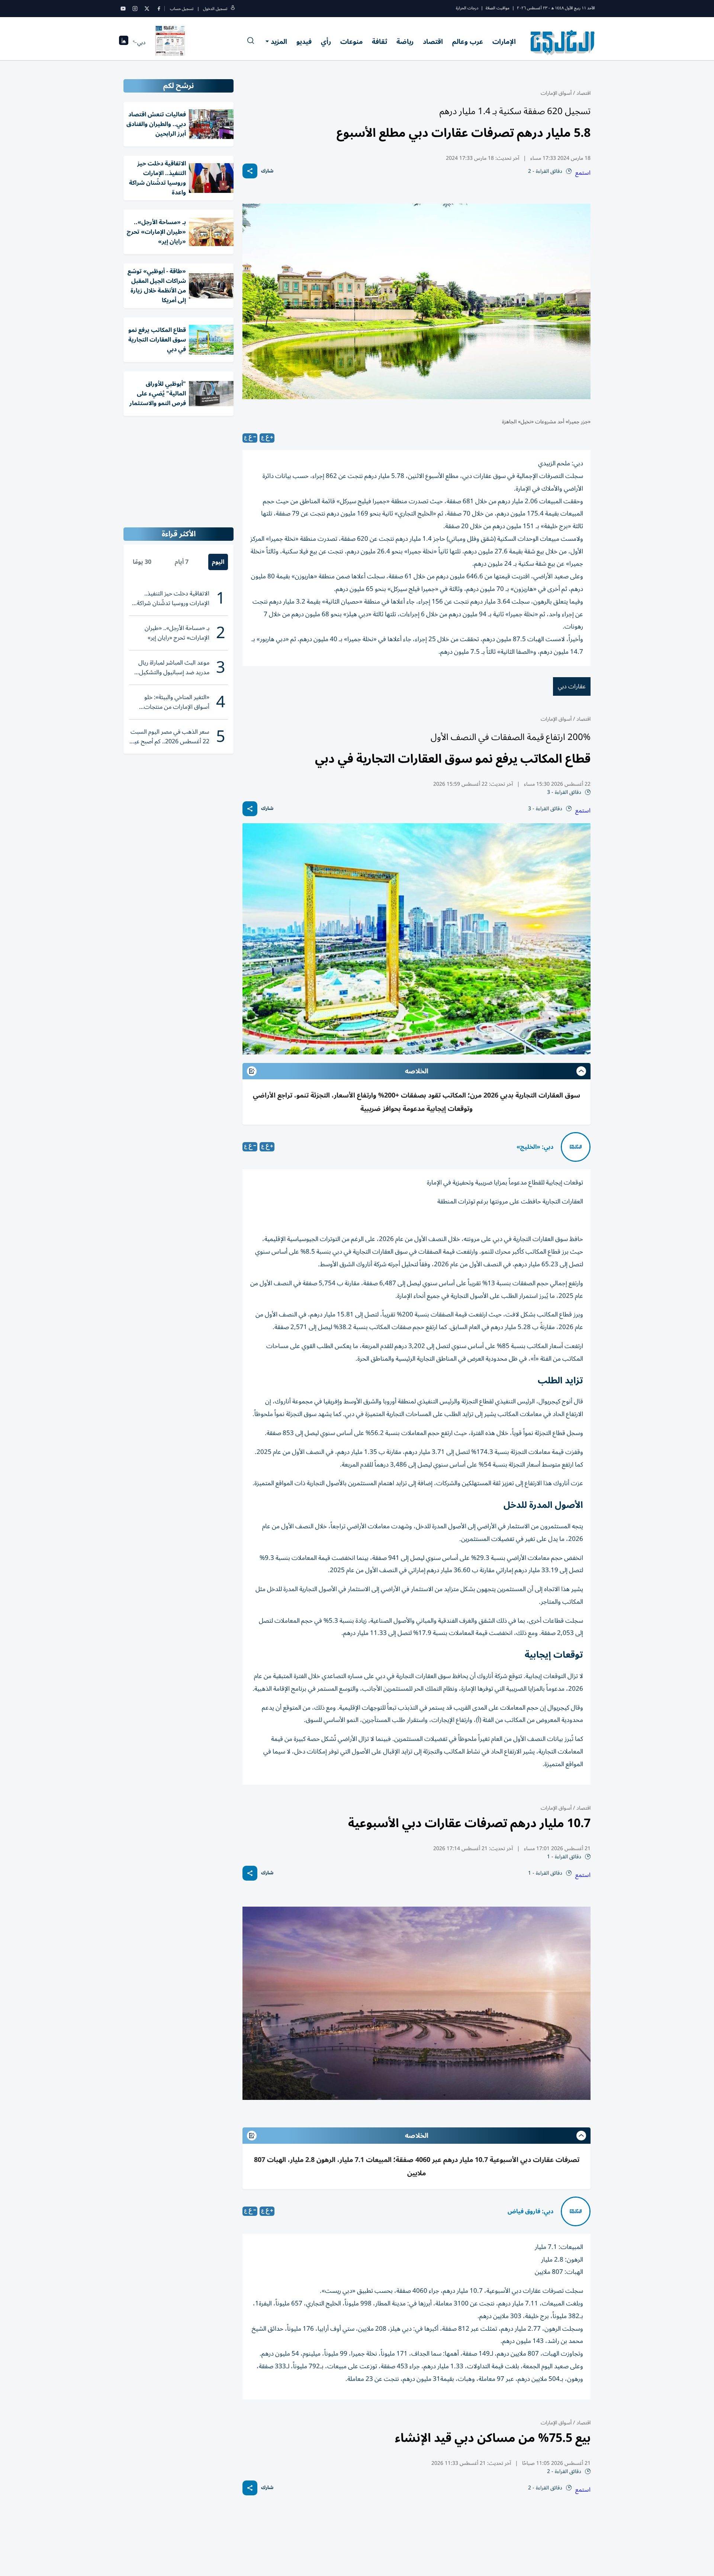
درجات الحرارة (467, 8)
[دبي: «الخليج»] (576, 1147)
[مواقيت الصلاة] (124, 43)
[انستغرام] (135, 9)
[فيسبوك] (159, 9)
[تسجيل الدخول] (233, 9)
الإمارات (504, 42)
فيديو (304, 42)
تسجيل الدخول (215, 9)
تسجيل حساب (182, 9)
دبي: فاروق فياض (530, 2211)
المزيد (279, 42)
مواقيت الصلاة (498, 8)
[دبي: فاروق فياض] (576, 2211)
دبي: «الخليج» (535, 1147)
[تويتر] (147, 9)
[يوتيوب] (123, 9)
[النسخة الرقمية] (170, 42)
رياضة (405, 42)
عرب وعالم (468, 42)
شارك (267, 171)
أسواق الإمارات (556, 93)
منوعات (351, 42)
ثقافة (379, 42)
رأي (326, 42)
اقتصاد (433, 42)
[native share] (250, 171)
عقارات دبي (572, 686)
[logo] (563, 42)
